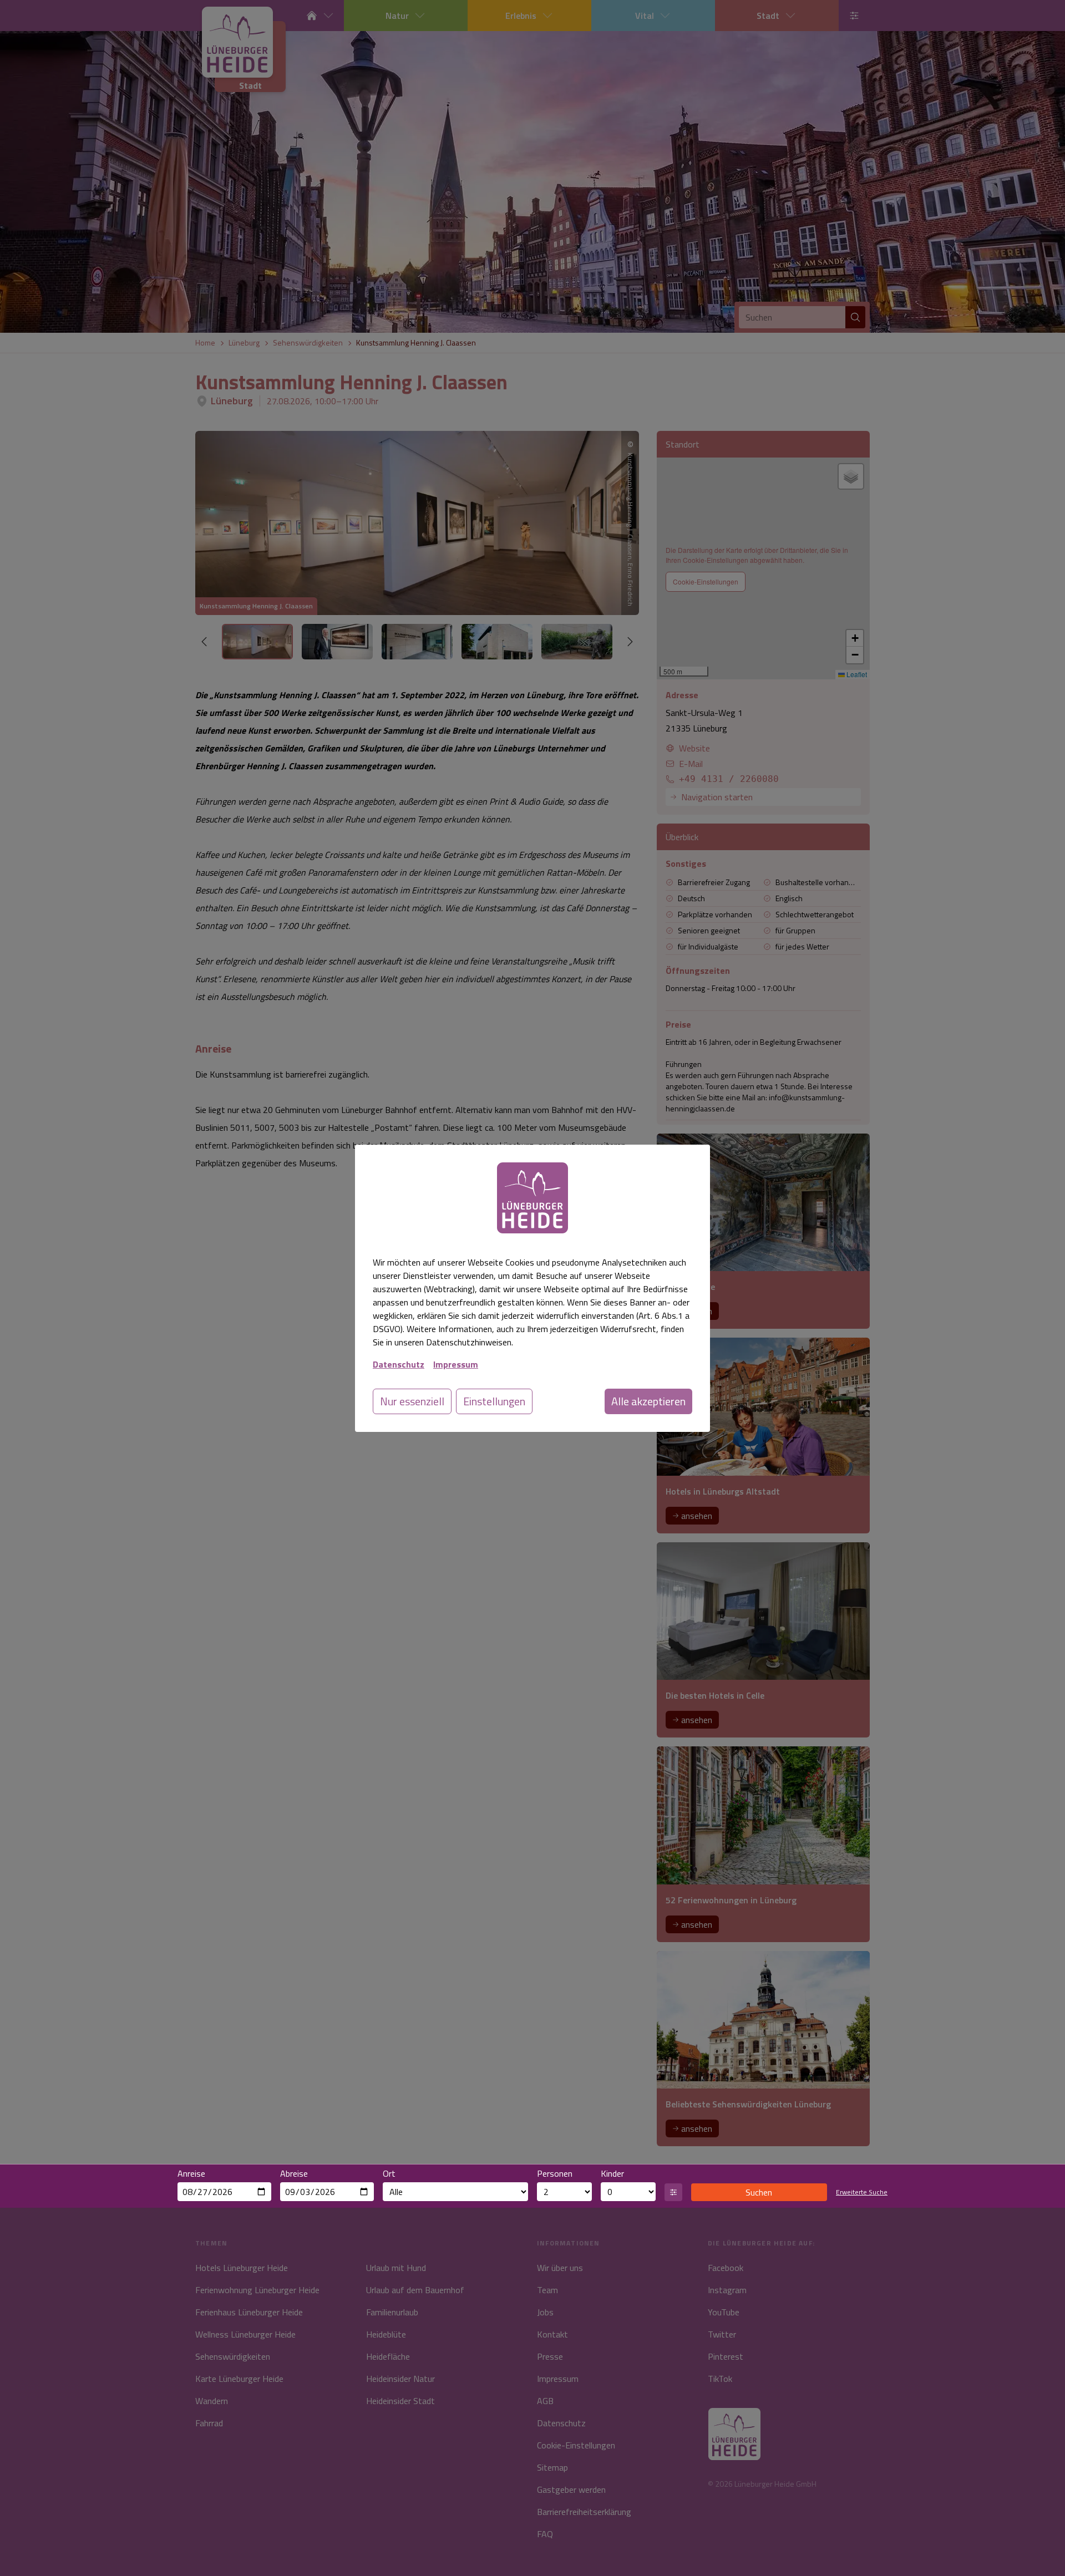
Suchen (759, 2192)
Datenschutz (399, 1364)
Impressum (456, 1364)
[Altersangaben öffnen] (673, 2192)
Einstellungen (494, 1401)
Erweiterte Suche (862, 2192)
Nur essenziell (412, 1401)
